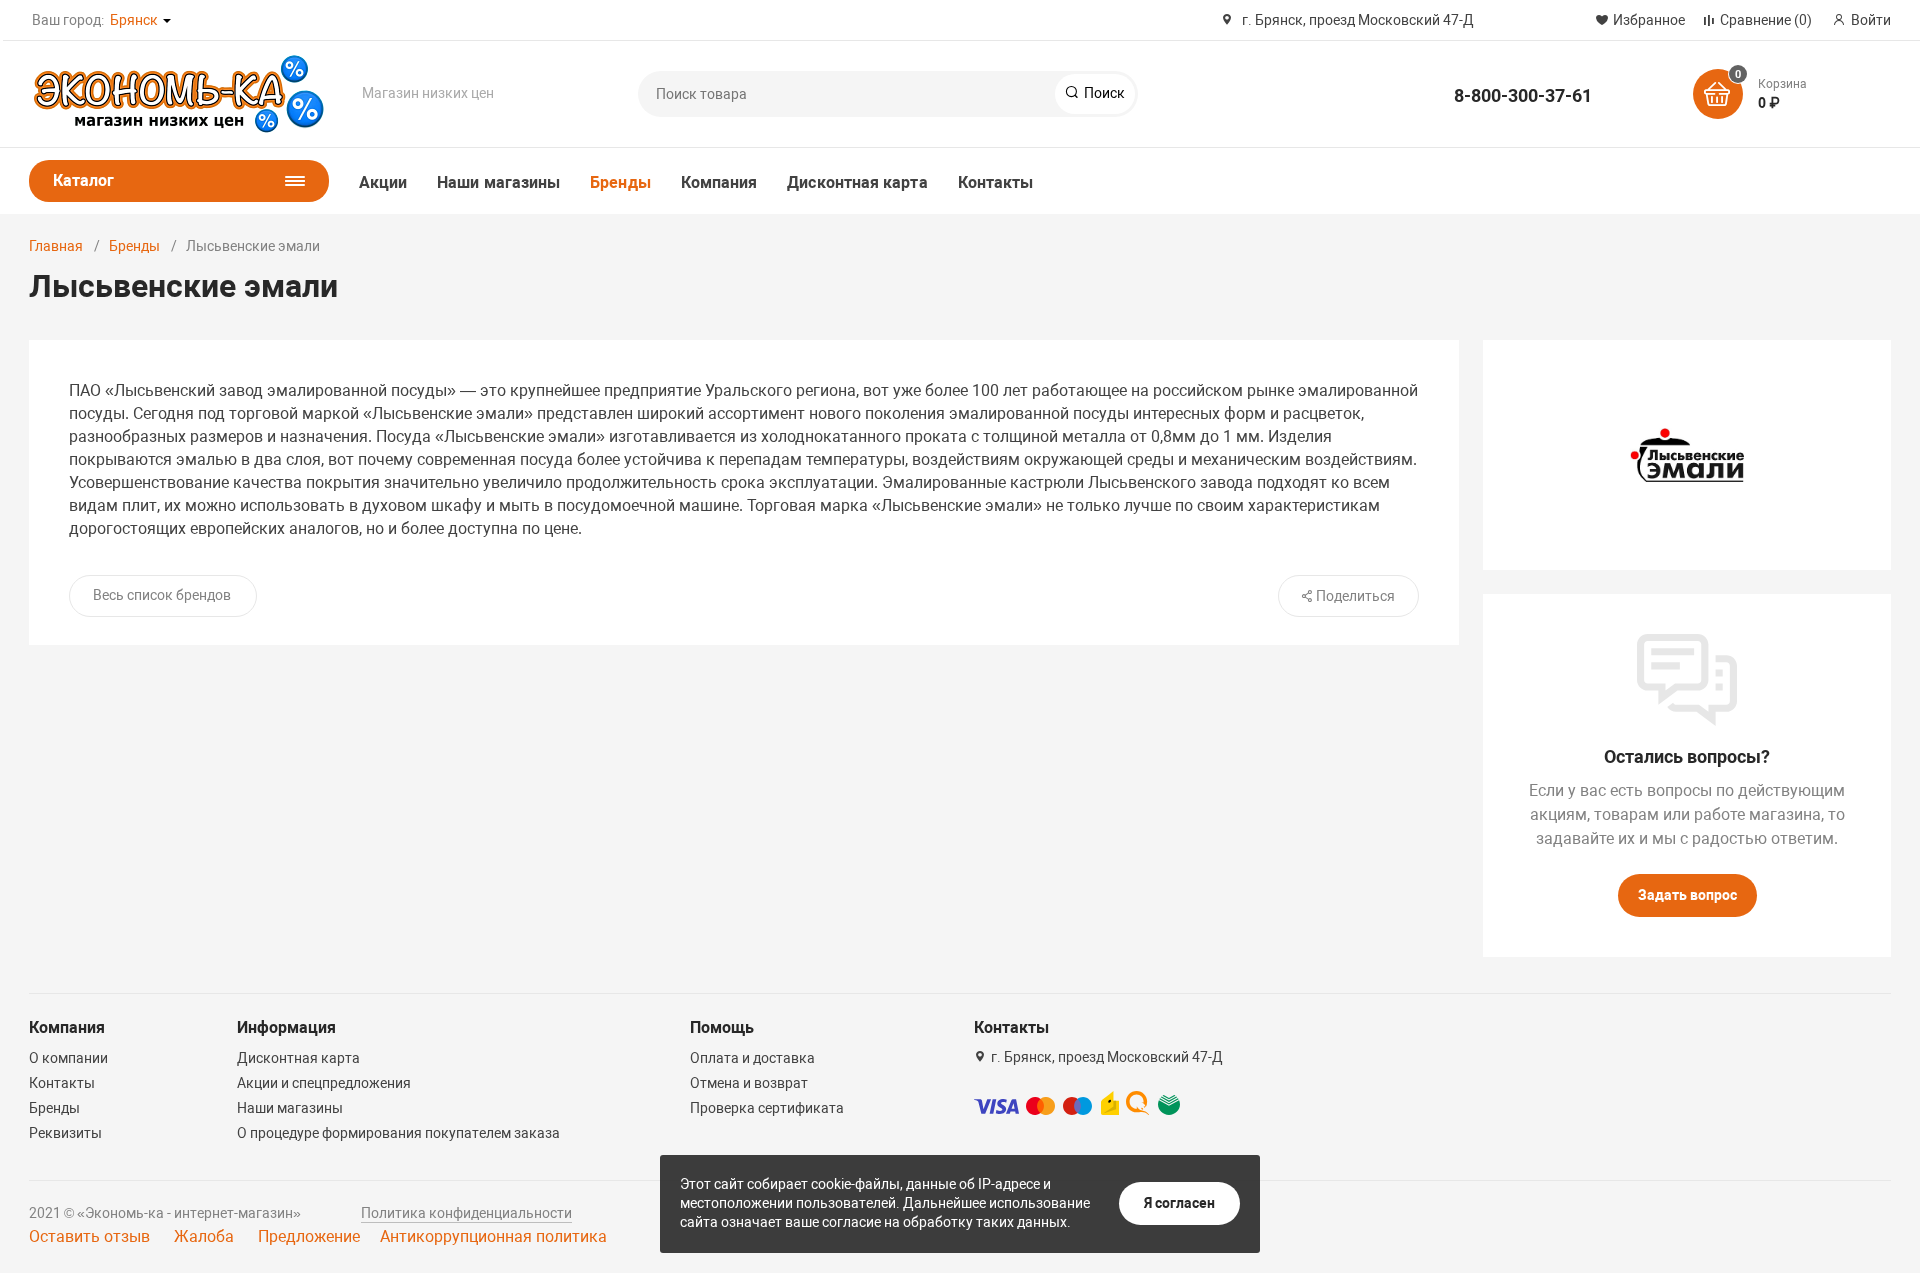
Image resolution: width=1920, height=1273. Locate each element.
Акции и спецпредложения (324, 1083)
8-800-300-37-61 (1523, 95)
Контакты (996, 182)
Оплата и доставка (752, 1058)
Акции (383, 182)
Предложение (309, 1236)
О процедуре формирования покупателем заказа (398, 1133)
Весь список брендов (162, 595)
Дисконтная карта (857, 182)
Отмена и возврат (749, 1083)
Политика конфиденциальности (466, 1213)
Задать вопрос (1687, 895)
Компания (719, 182)
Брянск (134, 20)
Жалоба (204, 1236)
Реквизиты (65, 1133)
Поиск (1103, 93)
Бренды (620, 182)
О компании (68, 1058)
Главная (56, 246)
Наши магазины (498, 182)
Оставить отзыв (89, 1236)
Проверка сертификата (767, 1108)
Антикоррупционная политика (493, 1236)
